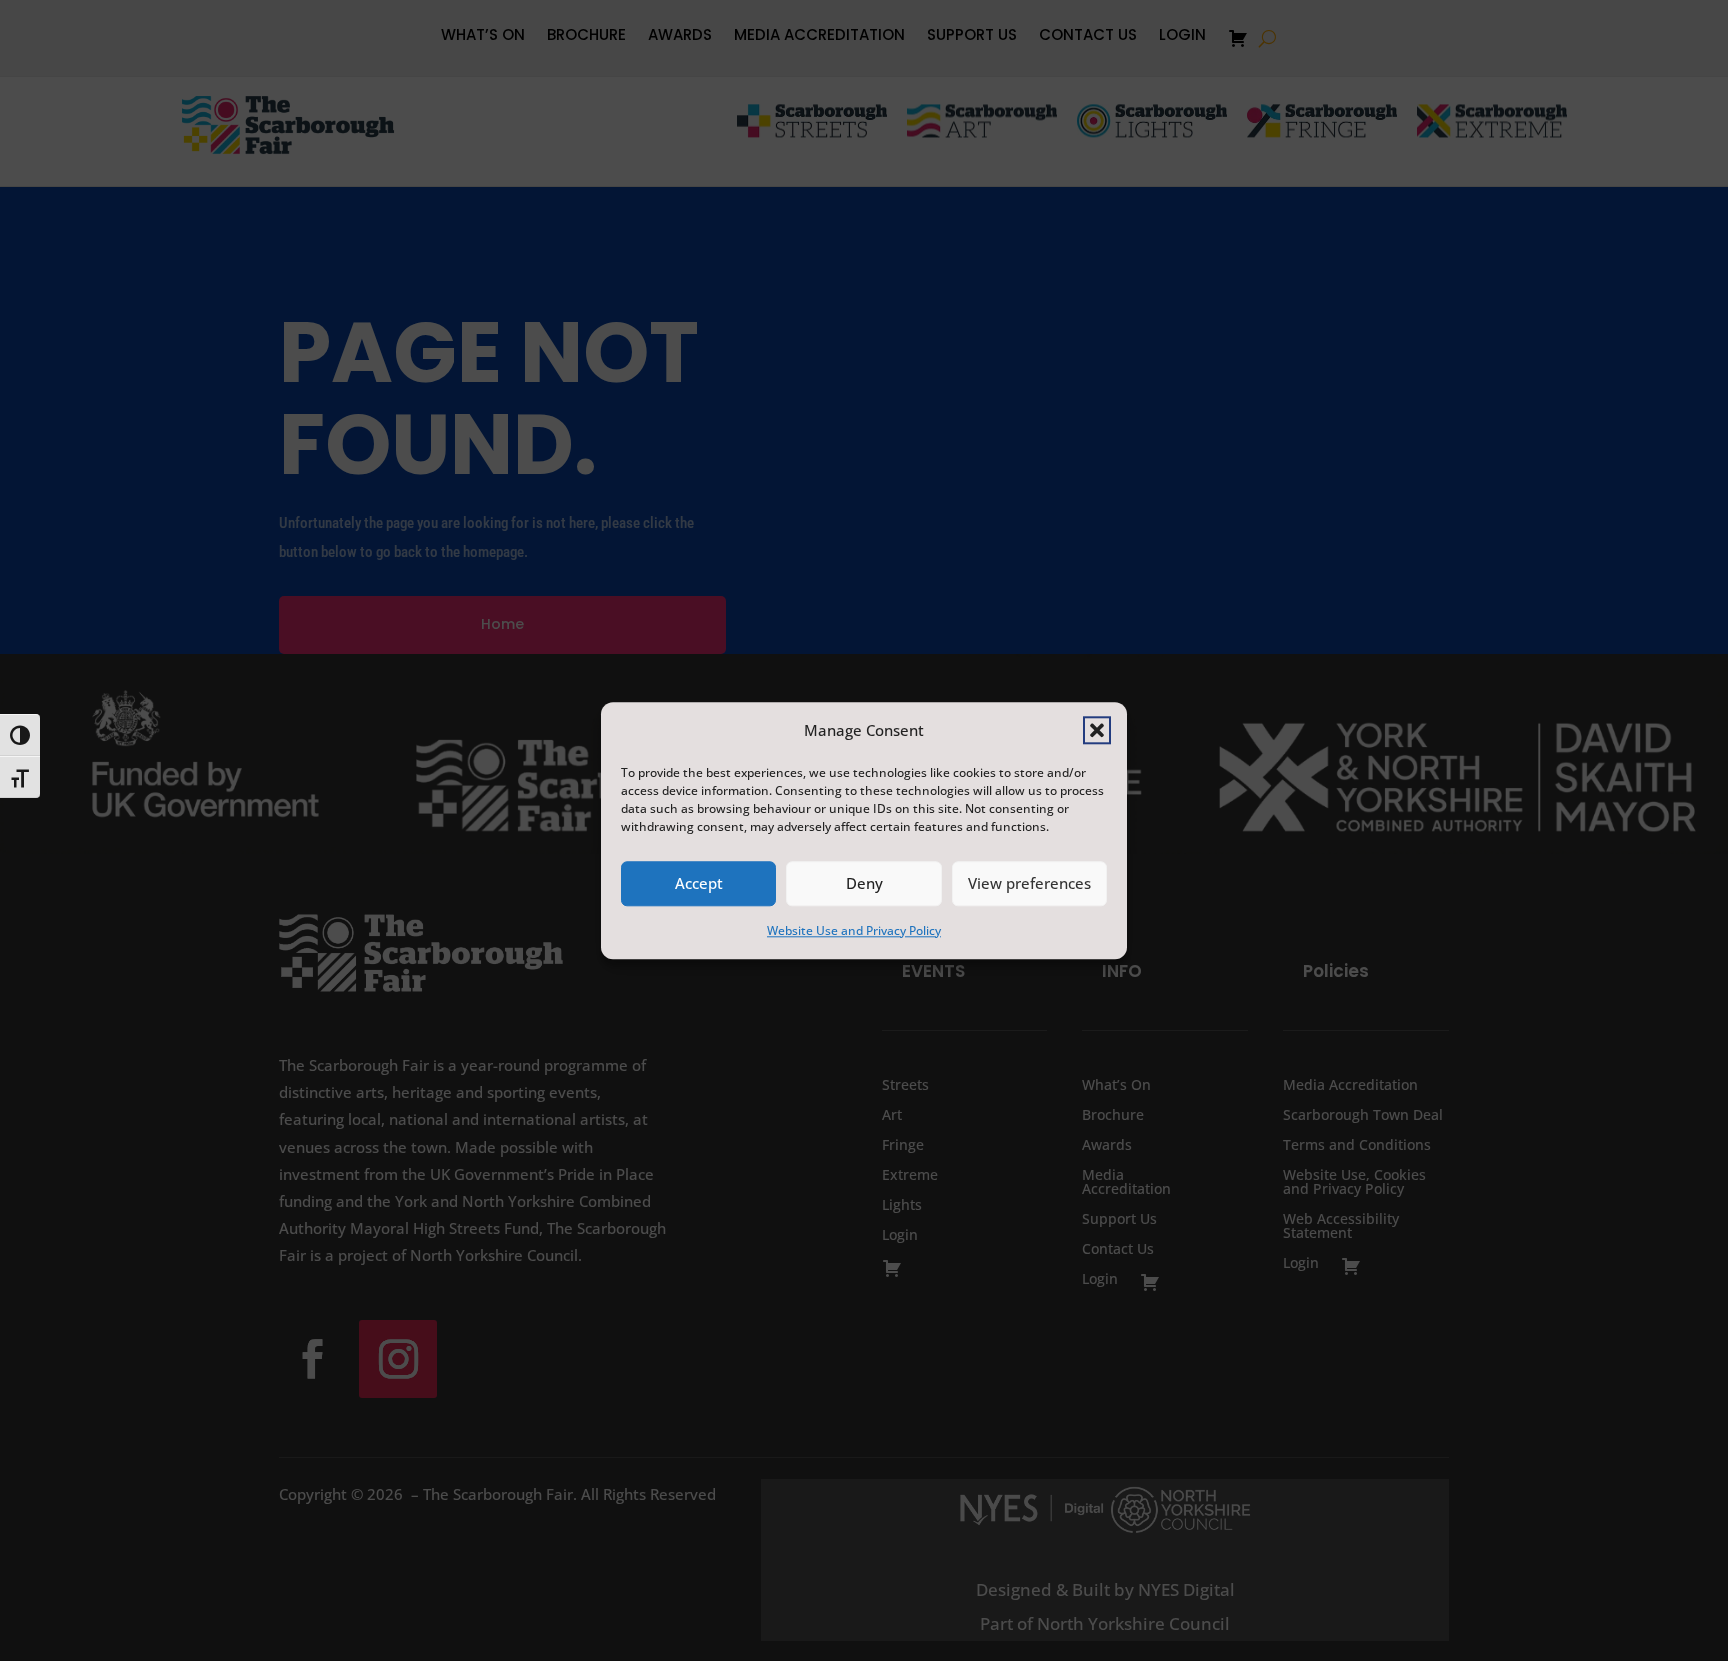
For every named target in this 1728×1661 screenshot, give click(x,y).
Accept (699, 884)
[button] (1097, 730)
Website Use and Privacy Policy (854, 930)
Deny (864, 884)
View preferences (1029, 884)
